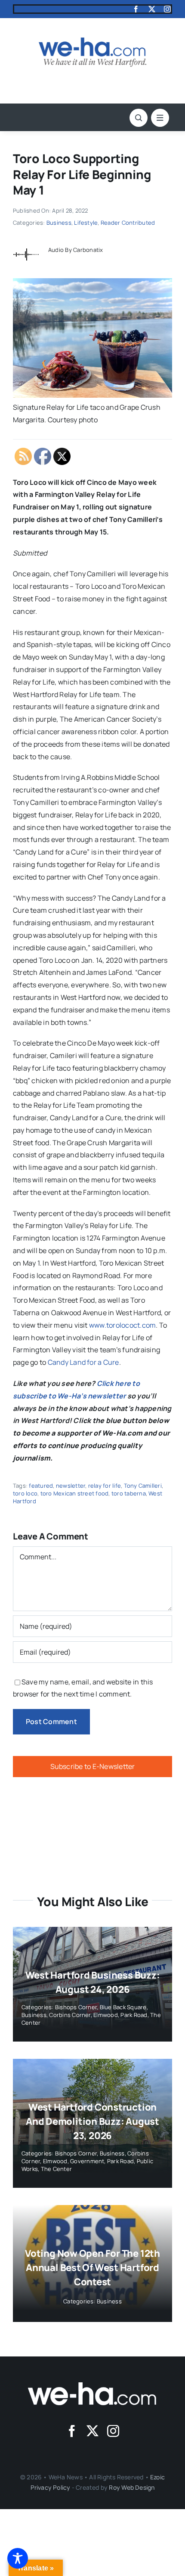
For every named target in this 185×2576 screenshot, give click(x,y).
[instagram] (167, 9)
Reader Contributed (128, 223)
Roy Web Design (132, 2487)
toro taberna (129, 1493)
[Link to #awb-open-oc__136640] (160, 118)
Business (59, 223)
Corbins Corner (70, 2015)
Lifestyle (86, 223)
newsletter (71, 1486)
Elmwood (106, 2015)
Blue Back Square (123, 2007)
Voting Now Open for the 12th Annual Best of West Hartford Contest (92, 2268)
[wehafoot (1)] (92, 2386)
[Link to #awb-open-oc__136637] (139, 118)
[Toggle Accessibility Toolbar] (18, 2558)
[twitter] (152, 9)
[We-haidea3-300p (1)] (92, 41)
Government (87, 2161)
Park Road (134, 2015)
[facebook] (136, 9)
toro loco (25, 1493)
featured (41, 1486)
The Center (56, 2169)
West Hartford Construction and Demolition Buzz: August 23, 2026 (92, 2121)
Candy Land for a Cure (83, 1362)
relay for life (105, 1486)
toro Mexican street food (75, 1493)
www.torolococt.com (122, 1325)
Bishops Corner (76, 2007)
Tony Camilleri (143, 1486)
